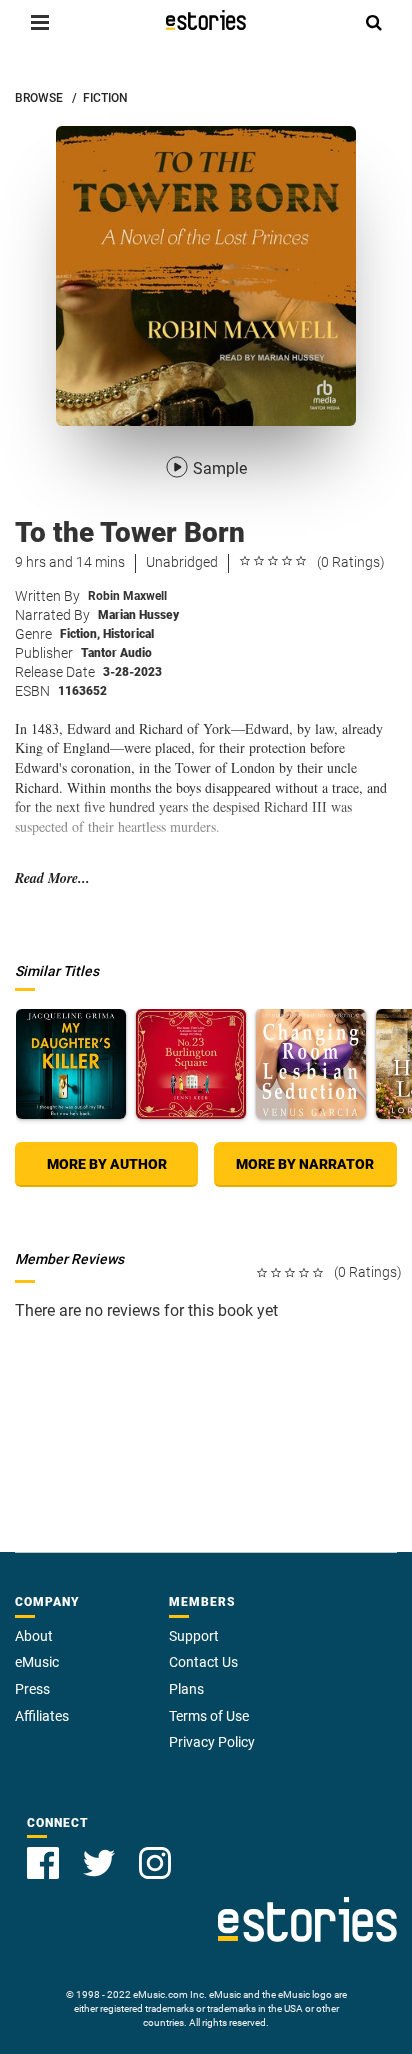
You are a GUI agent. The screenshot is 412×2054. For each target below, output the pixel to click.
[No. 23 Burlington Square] (191, 1064)
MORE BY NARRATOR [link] (305, 1164)
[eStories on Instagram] (155, 1863)
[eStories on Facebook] (43, 1863)
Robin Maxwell (127, 596)
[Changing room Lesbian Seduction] (311, 1064)
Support (194, 1636)
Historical (128, 634)
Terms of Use (209, 1716)
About (34, 1636)
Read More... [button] (52, 878)
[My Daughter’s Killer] (71, 1064)
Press (32, 1689)
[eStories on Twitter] (99, 1863)
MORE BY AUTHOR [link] (107, 1164)
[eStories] (206, 20)
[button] (40, 22)
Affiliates (42, 1716)
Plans (186, 1689)
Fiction (80, 634)
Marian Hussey (138, 615)
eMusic (37, 1662)
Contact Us (203, 1662)
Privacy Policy (212, 1742)
